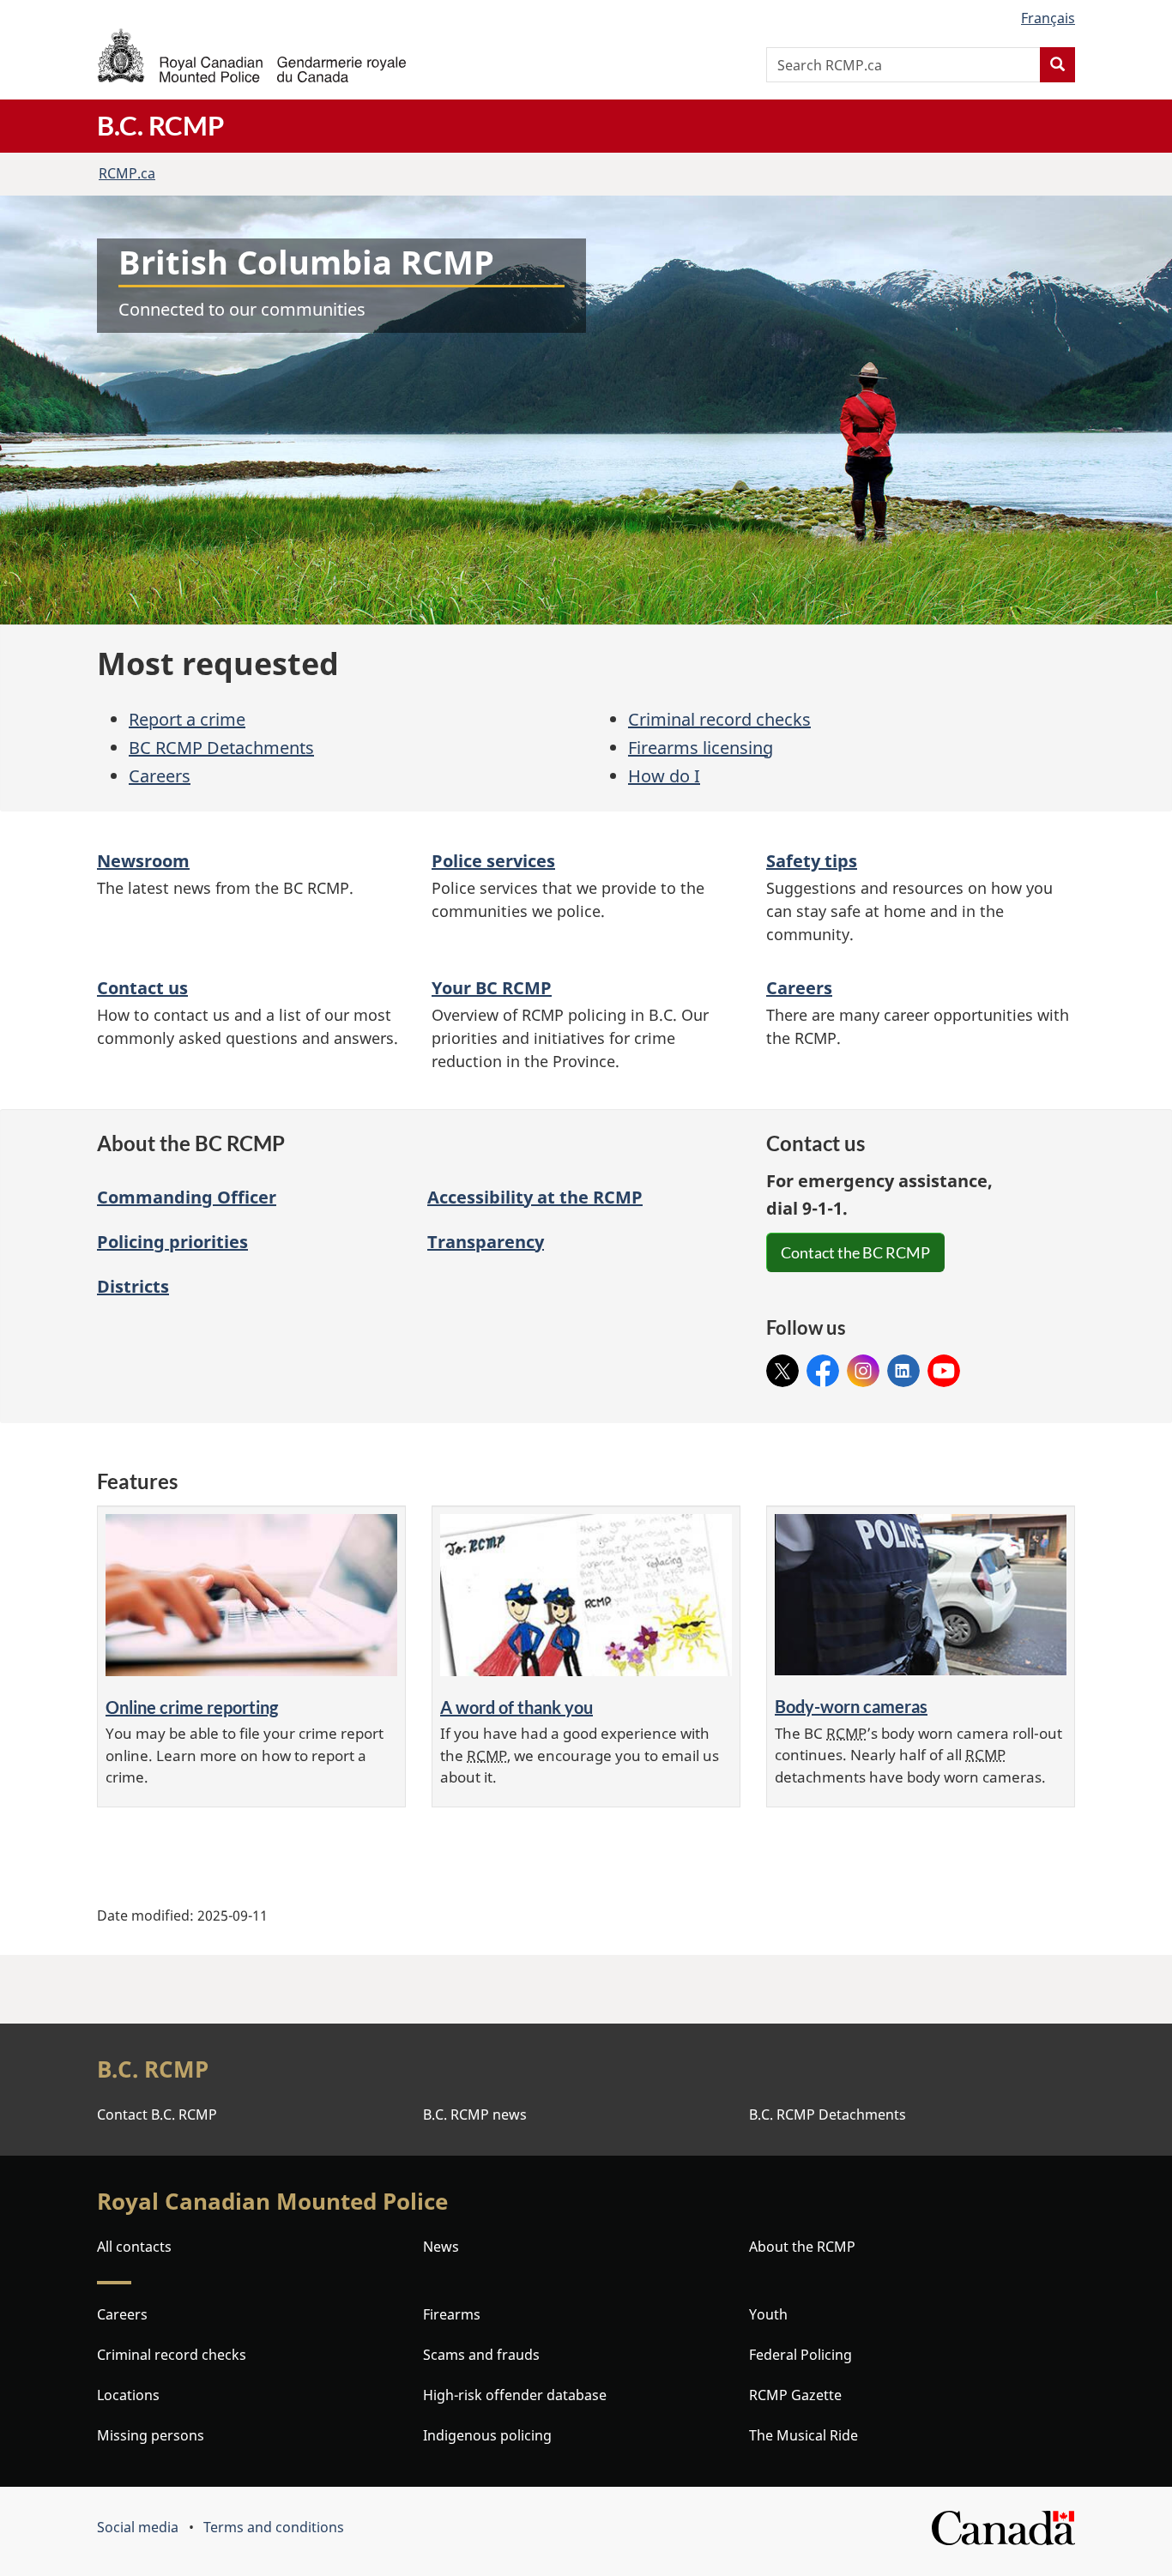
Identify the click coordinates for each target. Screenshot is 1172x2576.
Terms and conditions (274, 2527)
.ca (127, 173)
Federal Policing (800, 2355)
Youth (768, 2314)
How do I (664, 776)
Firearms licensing (701, 748)
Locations (128, 2395)
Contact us (142, 988)
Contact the (855, 1252)
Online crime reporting (192, 1707)
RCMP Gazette (795, 2395)
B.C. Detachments (828, 2114)
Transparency (486, 1242)
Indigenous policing (487, 2435)
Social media (138, 2527)
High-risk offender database (515, 2395)
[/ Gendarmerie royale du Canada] (251, 55)
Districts (133, 1286)
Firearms (452, 2314)
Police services (493, 861)
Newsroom (143, 861)
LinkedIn (903, 1366)
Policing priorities (172, 1242)
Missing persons (151, 2435)
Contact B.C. (157, 2114)
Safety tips (812, 861)
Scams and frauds (481, 2355)
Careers (160, 776)
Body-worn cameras (851, 1706)
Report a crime (187, 719)
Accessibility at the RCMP (535, 1197)
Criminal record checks (719, 719)
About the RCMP (802, 2247)
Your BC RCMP (492, 988)
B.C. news (475, 2114)
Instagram (863, 1366)
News (441, 2247)
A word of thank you (517, 1707)
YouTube (944, 1366)
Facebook (823, 1366)
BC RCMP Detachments (221, 748)
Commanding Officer (187, 1197)
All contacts (134, 2247)
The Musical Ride (803, 2435)
